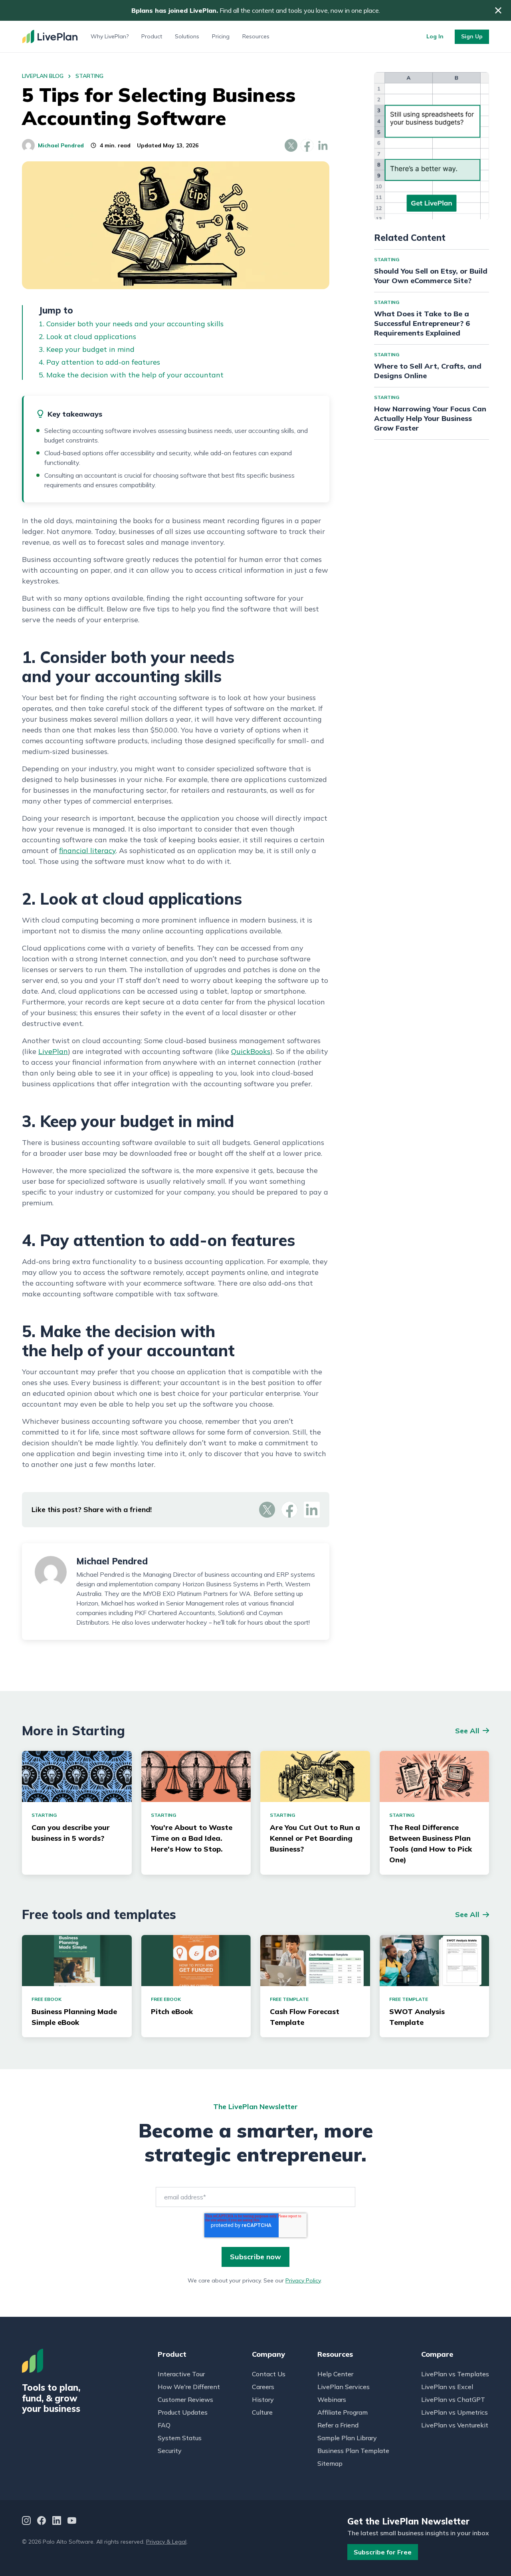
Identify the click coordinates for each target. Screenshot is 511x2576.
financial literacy (87, 850)
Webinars (332, 2399)
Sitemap (330, 2463)
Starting (89, 76)
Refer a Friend (338, 2425)
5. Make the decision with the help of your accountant (131, 375)
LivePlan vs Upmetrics (455, 2412)
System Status (180, 2438)
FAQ (164, 2425)
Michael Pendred (61, 145)
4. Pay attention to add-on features (99, 362)
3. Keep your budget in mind (87, 349)
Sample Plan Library (347, 2438)
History (263, 2399)
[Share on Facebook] (307, 145)
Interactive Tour (181, 2374)
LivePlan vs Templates (455, 2374)
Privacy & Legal (166, 2542)
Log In (435, 36)
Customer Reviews (185, 2399)
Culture (262, 2412)
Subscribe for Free (383, 2552)
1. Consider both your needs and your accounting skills (131, 324)
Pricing (221, 36)
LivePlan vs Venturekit (455, 2425)
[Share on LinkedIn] (323, 145)
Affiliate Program (343, 2412)
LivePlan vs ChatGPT (453, 2399)
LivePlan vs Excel (447, 2387)
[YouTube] (72, 2521)
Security (170, 2451)
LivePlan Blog (43, 76)
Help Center (335, 2374)
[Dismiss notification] (498, 10)
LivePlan (53, 1051)
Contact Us (269, 2374)
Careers (263, 2387)
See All (467, 1731)
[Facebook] (42, 2521)
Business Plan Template (353, 2451)
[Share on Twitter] (291, 145)
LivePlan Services (344, 2387)
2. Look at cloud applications (87, 336)
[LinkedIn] (57, 2521)
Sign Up (472, 36)
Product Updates (183, 2412)
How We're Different (189, 2387)
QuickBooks (251, 1051)
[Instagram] (26, 2521)
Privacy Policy (303, 2280)
